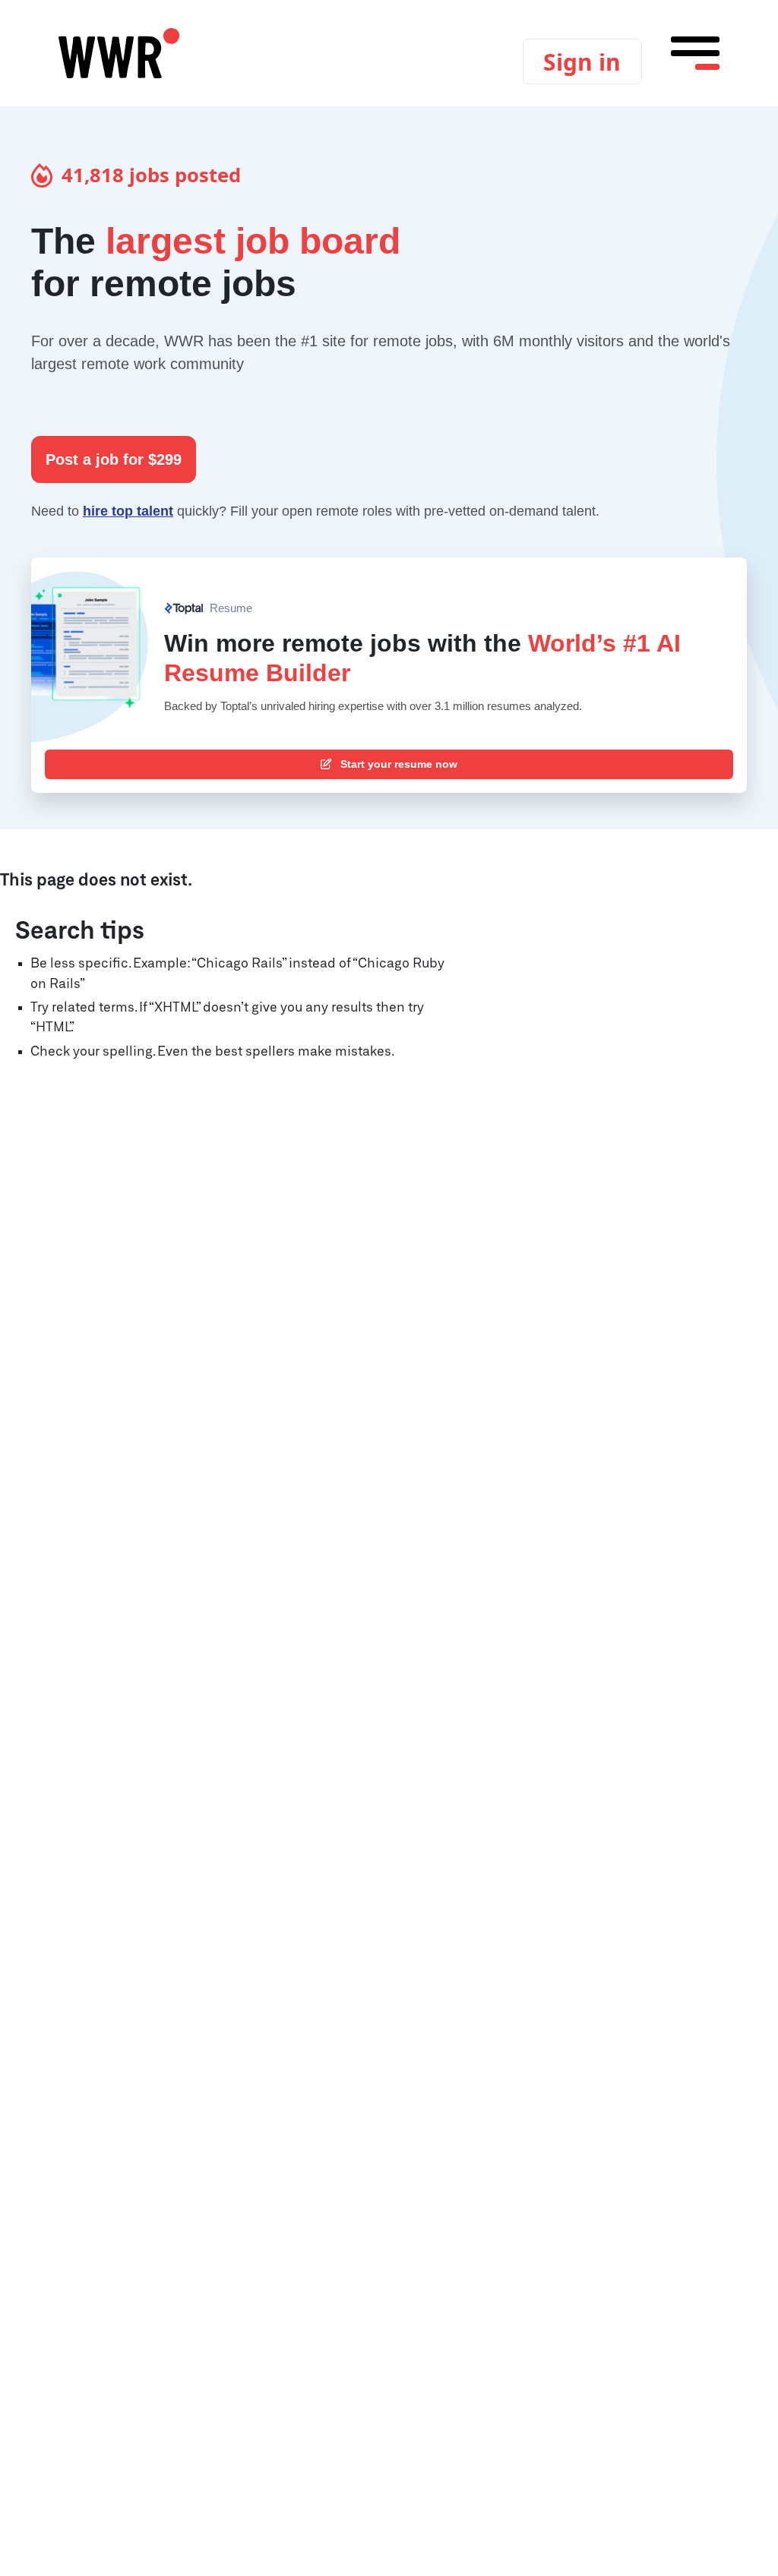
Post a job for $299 (114, 459)
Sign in (582, 62)
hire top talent (128, 511)
